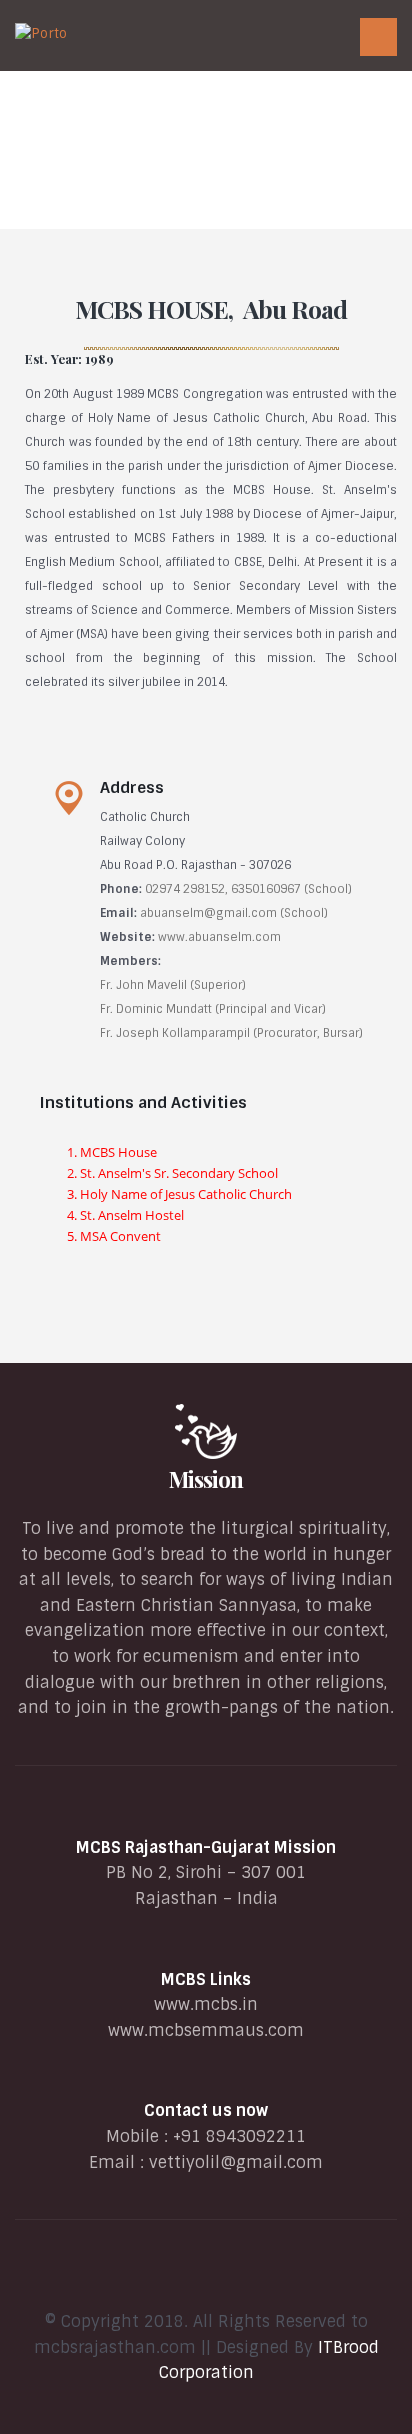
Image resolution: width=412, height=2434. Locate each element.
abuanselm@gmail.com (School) (234, 913)
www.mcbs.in (206, 2004)
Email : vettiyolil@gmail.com (206, 2162)
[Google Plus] (189, 2278)
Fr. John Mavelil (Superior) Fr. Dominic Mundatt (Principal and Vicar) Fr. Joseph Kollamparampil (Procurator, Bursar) (231, 1009)
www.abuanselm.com (219, 937)
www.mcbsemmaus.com (206, 2030)
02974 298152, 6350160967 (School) (248, 889)
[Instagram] (257, 2278)
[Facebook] (155, 2278)
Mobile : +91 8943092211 (206, 2136)
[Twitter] (223, 2278)
